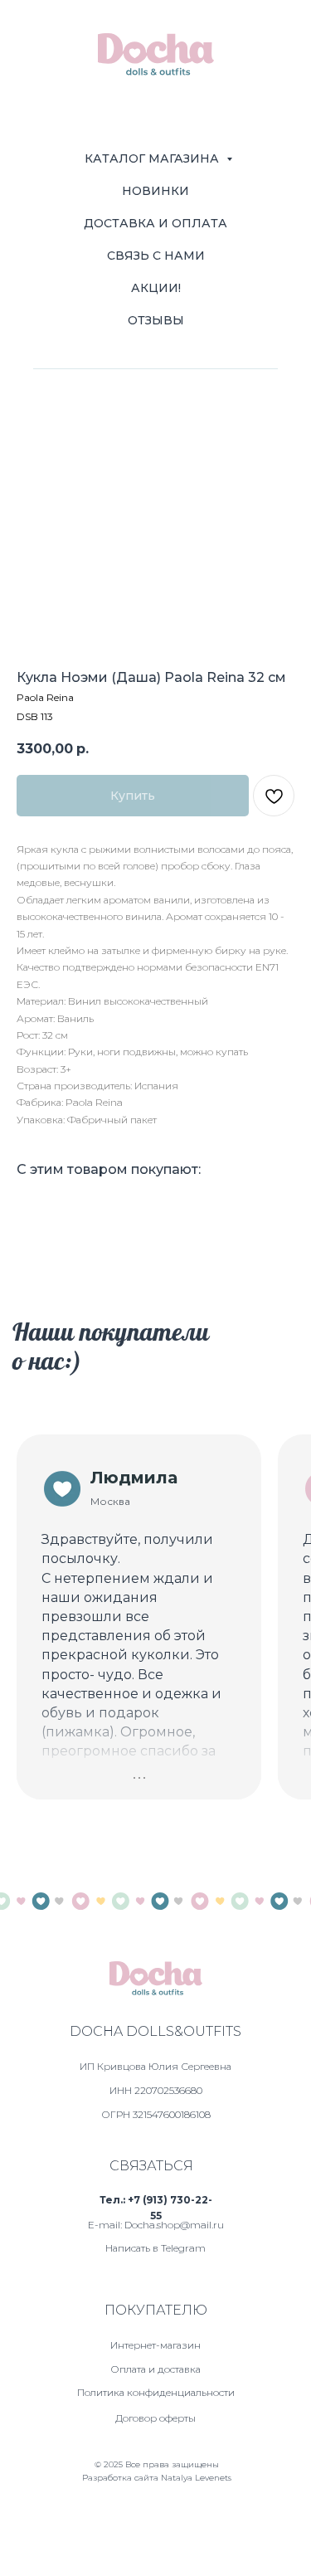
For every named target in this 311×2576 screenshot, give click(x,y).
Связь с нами (156, 256)
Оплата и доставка (155, 2369)
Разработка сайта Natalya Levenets (157, 2478)
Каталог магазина (153, 158)
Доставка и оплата (155, 223)
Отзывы (156, 320)
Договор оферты (155, 2418)
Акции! (156, 288)
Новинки (155, 191)
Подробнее (82, 1790)
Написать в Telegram (155, 2248)
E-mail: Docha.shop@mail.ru (156, 2225)
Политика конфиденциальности (156, 2392)
